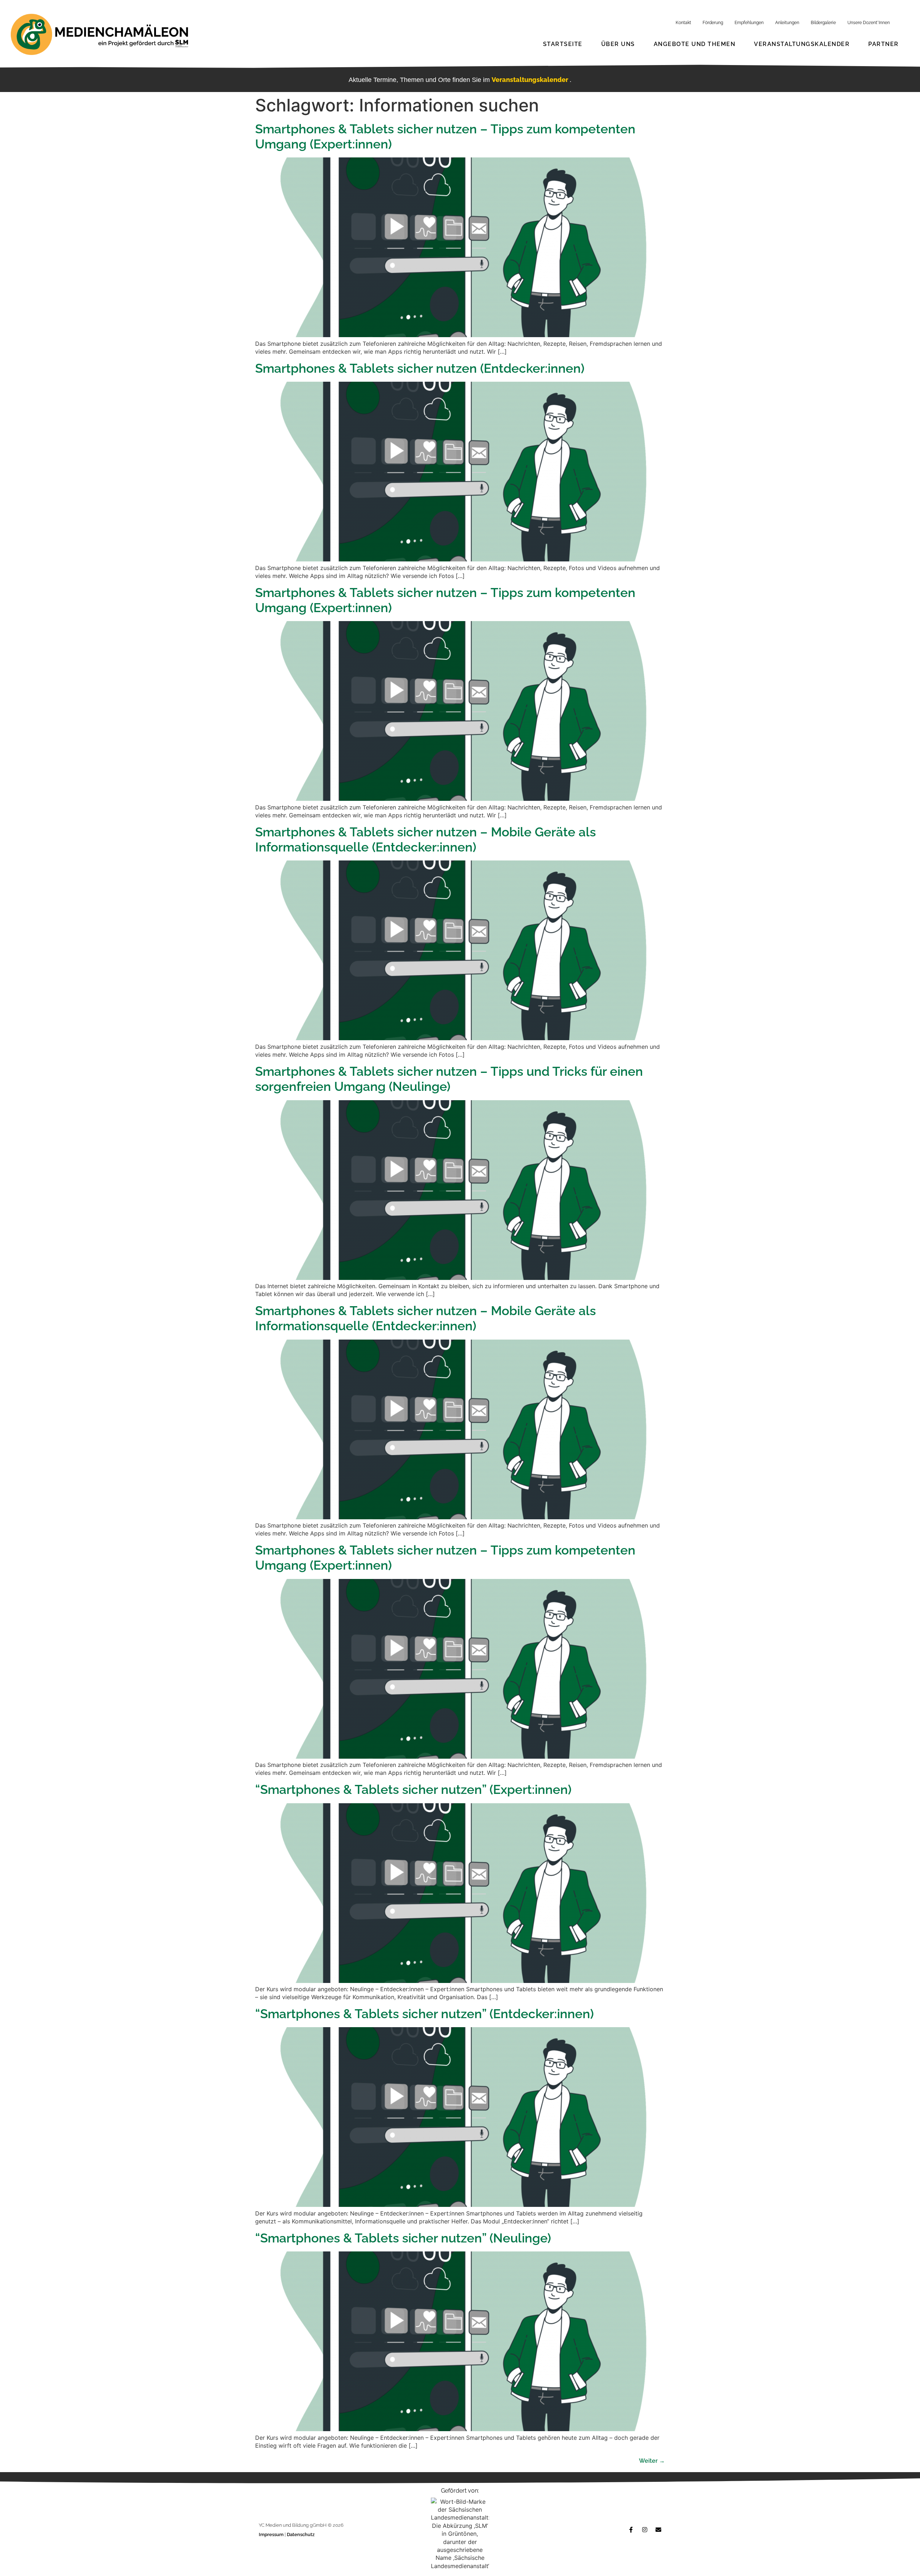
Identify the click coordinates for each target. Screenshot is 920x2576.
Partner (884, 44)
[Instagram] (645, 2530)
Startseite (563, 44)
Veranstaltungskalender (802, 44)
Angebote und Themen (695, 44)
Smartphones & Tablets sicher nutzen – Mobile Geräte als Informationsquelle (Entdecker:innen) (425, 839)
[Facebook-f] (631, 2530)
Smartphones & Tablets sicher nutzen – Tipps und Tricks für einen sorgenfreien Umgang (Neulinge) (449, 1079)
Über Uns (618, 44)
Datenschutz (301, 2534)
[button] (897, 2556)
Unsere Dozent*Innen (869, 23)
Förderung (713, 23)
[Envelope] (658, 2530)
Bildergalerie (823, 23)
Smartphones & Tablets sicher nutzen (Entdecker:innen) (420, 368)
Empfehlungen (749, 23)
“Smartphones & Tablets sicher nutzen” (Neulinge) (403, 2238)
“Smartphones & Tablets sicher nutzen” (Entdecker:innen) (424, 2014)
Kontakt (683, 23)
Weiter (652, 2461)
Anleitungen (787, 23)
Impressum (272, 2534)
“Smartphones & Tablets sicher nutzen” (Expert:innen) (413, 1789)
